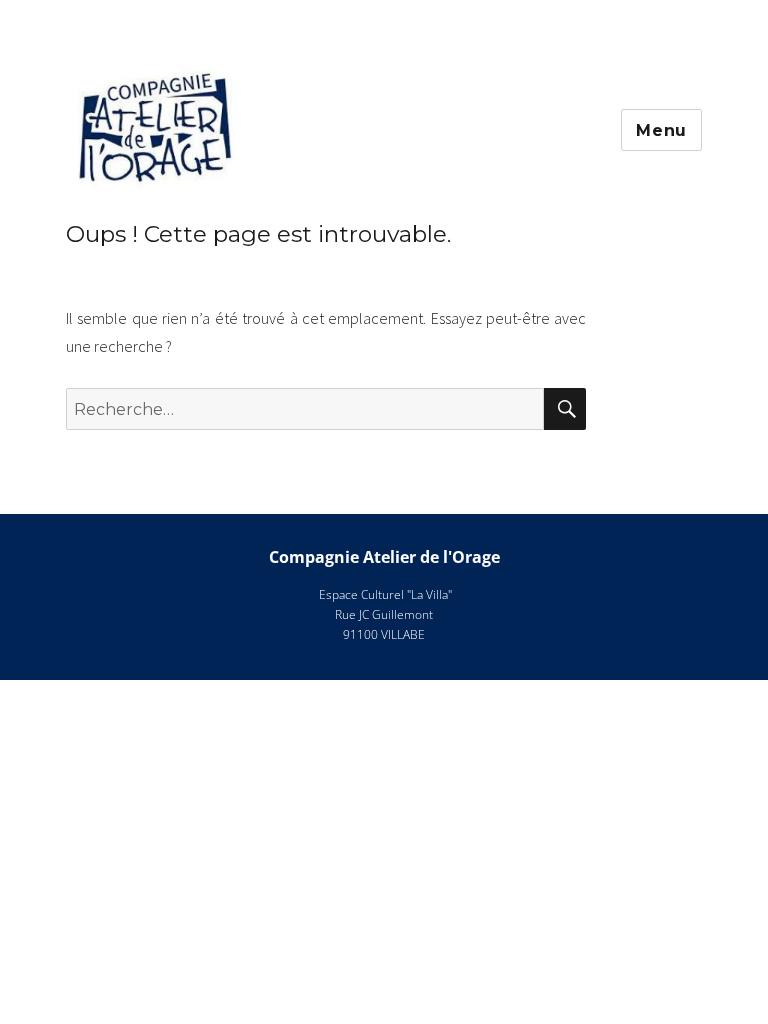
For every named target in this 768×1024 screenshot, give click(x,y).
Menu (661, 130)
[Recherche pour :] (305, 409)
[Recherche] (565, 409)
